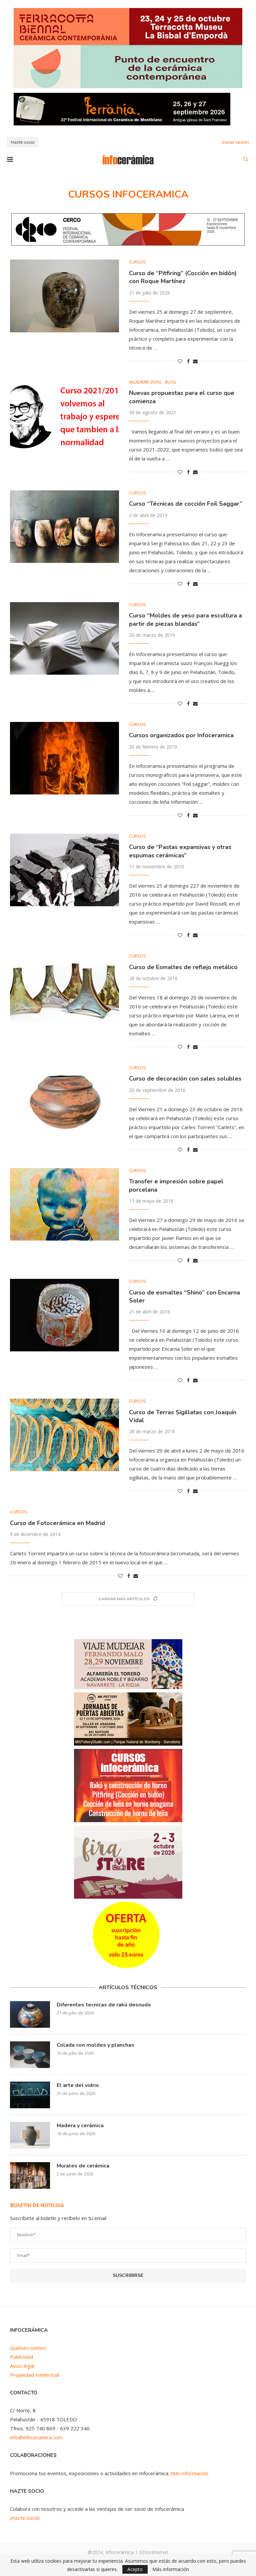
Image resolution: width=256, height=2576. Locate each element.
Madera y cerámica (80, 2126)
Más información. (190, 2473)
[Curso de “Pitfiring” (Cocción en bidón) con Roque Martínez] (64, 296)
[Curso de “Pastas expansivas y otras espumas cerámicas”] (64, 870)
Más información (171, 2569)
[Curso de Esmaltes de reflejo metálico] (64, 990)
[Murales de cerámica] (30, 2175)
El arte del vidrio (78, 2085)
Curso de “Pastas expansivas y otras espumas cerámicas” (180, 851)
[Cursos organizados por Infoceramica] (64, 758)
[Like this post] (180, 361)
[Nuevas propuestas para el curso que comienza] (64, 416)
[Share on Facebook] (188, 361)
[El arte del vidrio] (30, 2095)
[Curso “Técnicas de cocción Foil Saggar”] (64, 527)
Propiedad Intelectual (35, 2375)
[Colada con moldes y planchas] (30, 2055)
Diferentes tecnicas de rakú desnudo (104, 2005)
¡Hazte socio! (25, 2518)
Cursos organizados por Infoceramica (181, 735)
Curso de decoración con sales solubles (185, 1079)
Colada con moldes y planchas (95, 2045)
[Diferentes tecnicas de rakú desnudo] (30, 2014)
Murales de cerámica (83, 2166)
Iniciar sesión (236, 142)
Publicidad (21, 2357)
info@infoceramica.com (36, 2437)
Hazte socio (23, 142)
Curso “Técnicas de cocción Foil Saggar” (186, 504)
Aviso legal (22, 2366)
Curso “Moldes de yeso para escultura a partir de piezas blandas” (185, 619)
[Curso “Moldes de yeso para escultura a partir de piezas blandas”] (64, 638)
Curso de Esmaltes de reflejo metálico (183, 967)
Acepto (135, 2569)
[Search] (246, 160)
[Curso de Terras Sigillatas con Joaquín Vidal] (64, 1435)
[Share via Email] (195, 361)
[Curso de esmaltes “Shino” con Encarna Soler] (64, 1315)
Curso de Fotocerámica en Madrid (57, 1523)
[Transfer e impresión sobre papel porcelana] (64, 1204)
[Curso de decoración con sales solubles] (64, 1102)
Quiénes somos (28, 2348)
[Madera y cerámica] (30, 2135)
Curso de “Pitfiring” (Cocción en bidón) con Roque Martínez (183, 277)
